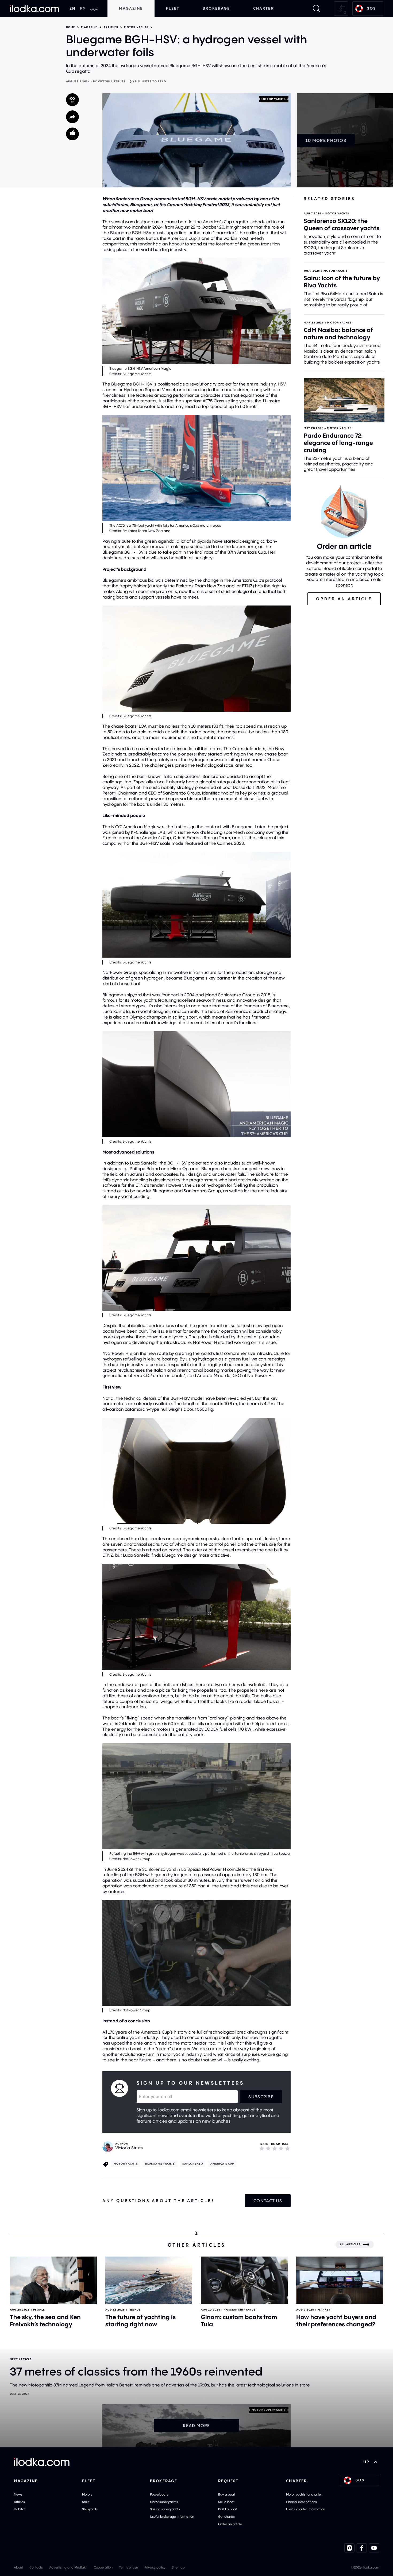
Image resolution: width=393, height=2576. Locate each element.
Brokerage (216, 8)
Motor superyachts (164, 2502)
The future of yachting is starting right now (140, 2321)
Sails (86, 2502)
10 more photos (326, 140)
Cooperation (103, 2567)
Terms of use (128, 2567)
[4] (281, 2148)
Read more (196, 2425)
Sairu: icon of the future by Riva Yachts (342, 282)
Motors (87, 2494)
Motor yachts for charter (304, 2494)
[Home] (34, 9)
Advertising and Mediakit (68, 2567)
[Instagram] (349, 2548)
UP (366, 2462)
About (18, 2567)
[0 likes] (72, 134)
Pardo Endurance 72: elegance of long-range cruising (338, 443)
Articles (111, 27)
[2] (268, 2148)
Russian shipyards (240, 2310)
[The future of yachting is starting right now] (149, 2280)
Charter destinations (301, 2502)
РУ (83, 8)
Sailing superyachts (165, 2509)
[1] (262, 2148)
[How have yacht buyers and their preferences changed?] (340, 2280)
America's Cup (222, 2164)
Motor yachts (136, 27)
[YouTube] (374, 2548)
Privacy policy (155, 2567)
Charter (264, 8)
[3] (275, 2148)
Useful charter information (306, 2509)
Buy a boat (227, 2494)
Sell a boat (226, 2502)
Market (324, 2310)
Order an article (230, 2524)
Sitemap (178, 2567)
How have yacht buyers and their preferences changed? (336, 2321)
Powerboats (159, 2494)
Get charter (227, 2517)
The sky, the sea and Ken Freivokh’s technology (45, 2321)
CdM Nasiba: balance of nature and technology (338, 333)
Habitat (20, 2509)
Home (71, 27)
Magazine (131, 8)
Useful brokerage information (172, 2517)
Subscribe (261, 2097)
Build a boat (228, 2509)
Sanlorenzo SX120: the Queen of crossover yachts (342, 224)
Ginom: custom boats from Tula (239, 2321)
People (39, 2310)
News (18, 2494)
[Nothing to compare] (341, 9)
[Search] (317, 9)
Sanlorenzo (193, 2164)
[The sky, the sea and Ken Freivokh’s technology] (53, 2280)
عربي (94, 8)
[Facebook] (362, 2548)
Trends (134, 2310)
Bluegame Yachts (160, 2164)
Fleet (173, 8)
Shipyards (90, 2509)
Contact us (268, 2201)
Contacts (36, 2567)
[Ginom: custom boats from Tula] (244, 2280)
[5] (287, 2148)
